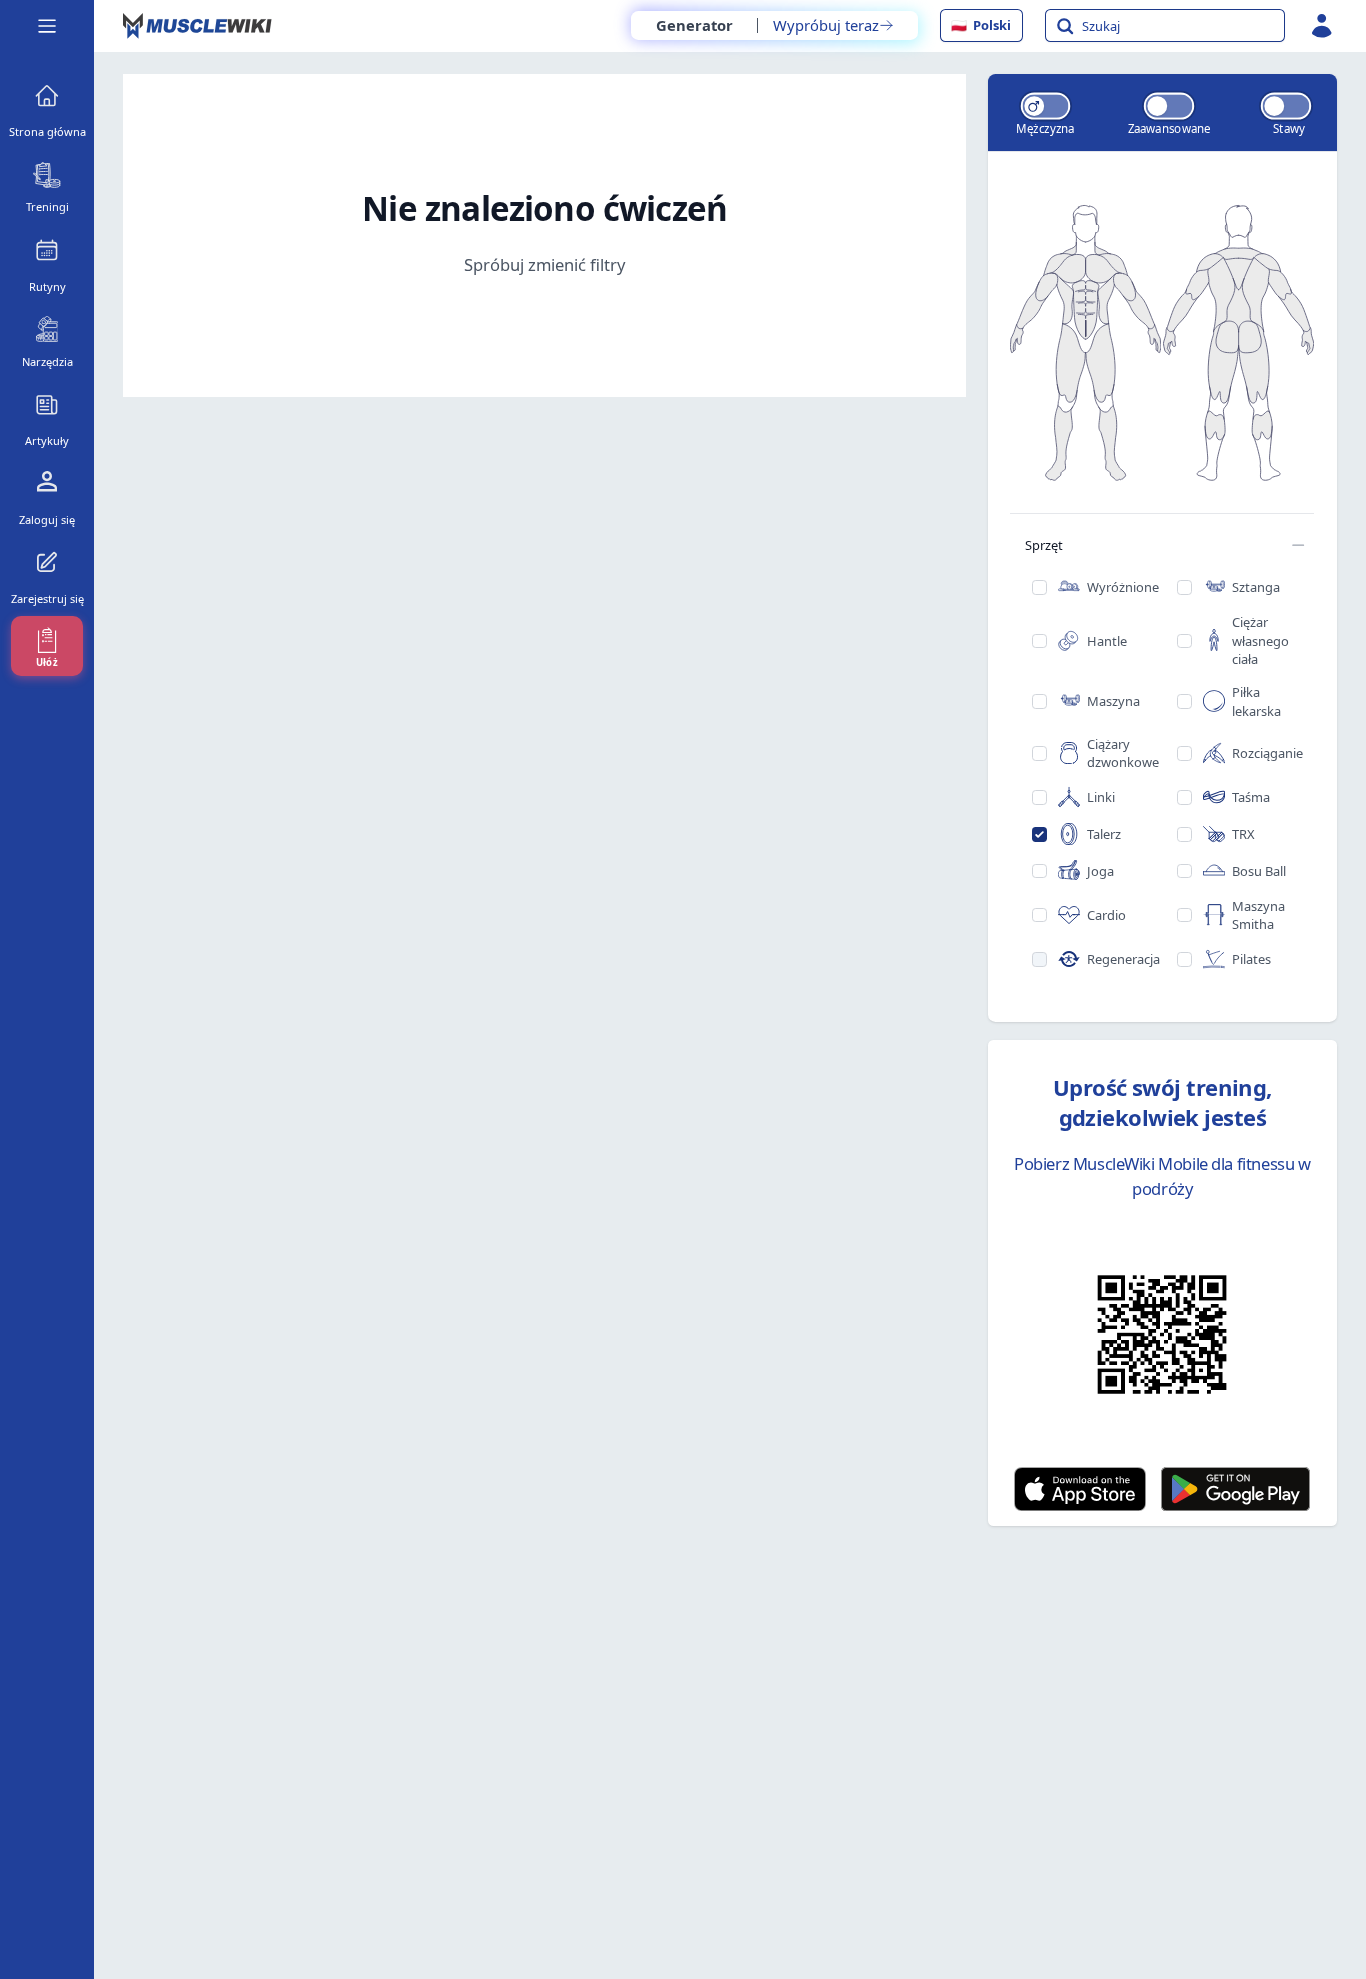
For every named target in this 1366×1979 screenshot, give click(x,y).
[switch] (1045, 105)
